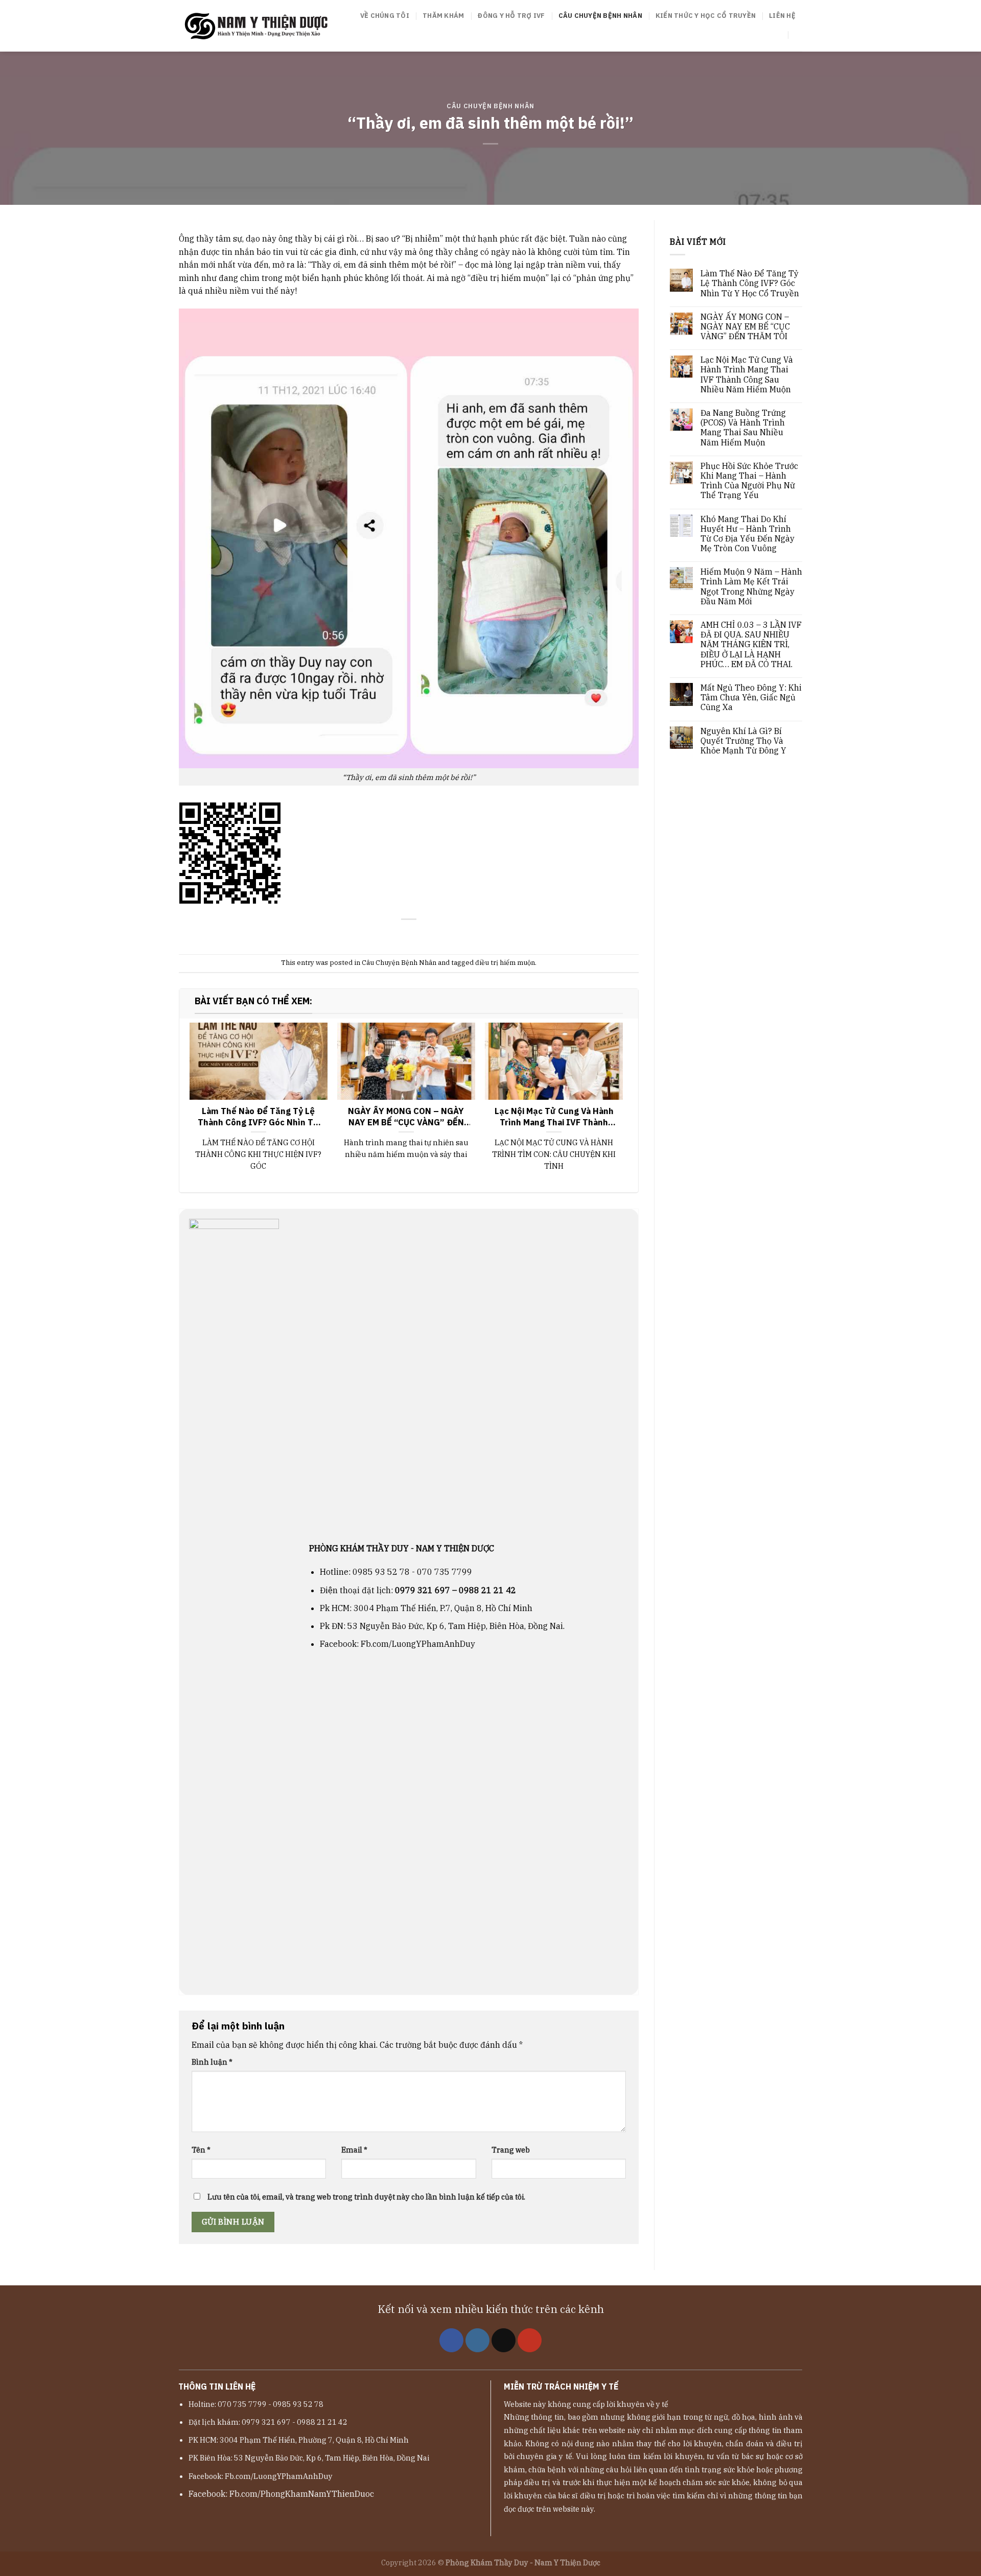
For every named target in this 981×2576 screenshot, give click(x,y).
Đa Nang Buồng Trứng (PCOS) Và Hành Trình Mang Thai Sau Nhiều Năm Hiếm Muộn (743, 428)
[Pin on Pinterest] (421, 935)
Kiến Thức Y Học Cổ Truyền (706, 16)
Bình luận (212, 2062)
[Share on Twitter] (396, 935)
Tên (201, 2150)
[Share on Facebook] (384, 935)
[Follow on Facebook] (451, 2340)
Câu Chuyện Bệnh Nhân (600, 16)
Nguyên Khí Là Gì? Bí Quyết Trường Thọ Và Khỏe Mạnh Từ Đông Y (743, 741)
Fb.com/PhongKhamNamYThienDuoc (302, 2494)
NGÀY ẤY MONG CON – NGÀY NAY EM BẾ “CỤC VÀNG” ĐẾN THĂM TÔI (745, 327)
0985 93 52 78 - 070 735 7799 (412, 1572)
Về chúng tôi (385, 16)
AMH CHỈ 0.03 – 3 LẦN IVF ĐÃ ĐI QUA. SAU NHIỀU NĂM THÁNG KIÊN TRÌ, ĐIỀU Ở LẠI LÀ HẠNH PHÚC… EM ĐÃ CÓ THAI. (751, 645)
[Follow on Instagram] (477, 2340)
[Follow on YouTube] (530, 2340)
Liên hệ (782, 16)
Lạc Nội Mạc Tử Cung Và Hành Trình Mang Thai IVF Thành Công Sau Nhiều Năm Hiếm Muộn (747, 375)
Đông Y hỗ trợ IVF (511, 16)
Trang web (511, 2150)
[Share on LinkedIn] (434, 935)
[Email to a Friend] (409, 935)
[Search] (798, 35)
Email (354, 2150)
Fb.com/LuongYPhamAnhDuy (418, 1644)
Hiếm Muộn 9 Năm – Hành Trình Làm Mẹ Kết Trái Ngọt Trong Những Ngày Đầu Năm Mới (751, 587)
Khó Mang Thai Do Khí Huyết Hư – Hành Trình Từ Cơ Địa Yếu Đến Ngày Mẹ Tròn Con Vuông (748, 534)
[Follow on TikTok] (504, 2340)
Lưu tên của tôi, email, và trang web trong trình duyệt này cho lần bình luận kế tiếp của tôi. (366, 2197)
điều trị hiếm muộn (505, 963)
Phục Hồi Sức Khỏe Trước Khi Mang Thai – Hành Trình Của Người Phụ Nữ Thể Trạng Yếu (749, 481)
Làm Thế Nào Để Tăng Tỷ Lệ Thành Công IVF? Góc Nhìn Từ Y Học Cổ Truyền (750, 283)
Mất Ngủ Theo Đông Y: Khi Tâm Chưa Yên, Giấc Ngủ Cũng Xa (751, 698)
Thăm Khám (443, 16)
